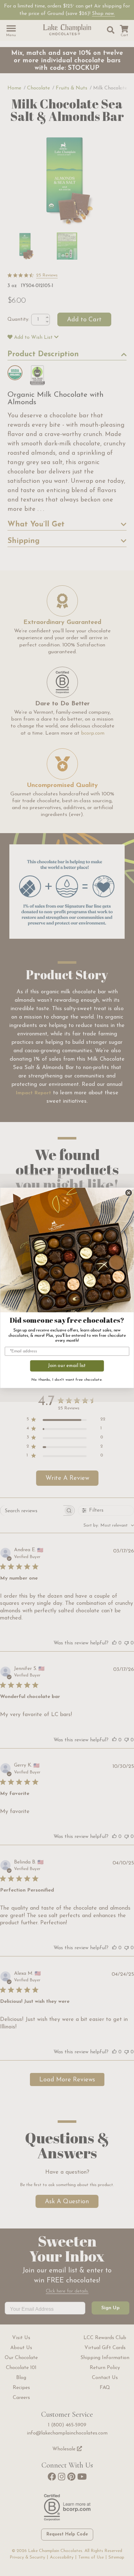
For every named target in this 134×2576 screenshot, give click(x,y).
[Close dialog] (129, 1193)
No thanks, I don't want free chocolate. (67, 1380)
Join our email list (67, 1366)
